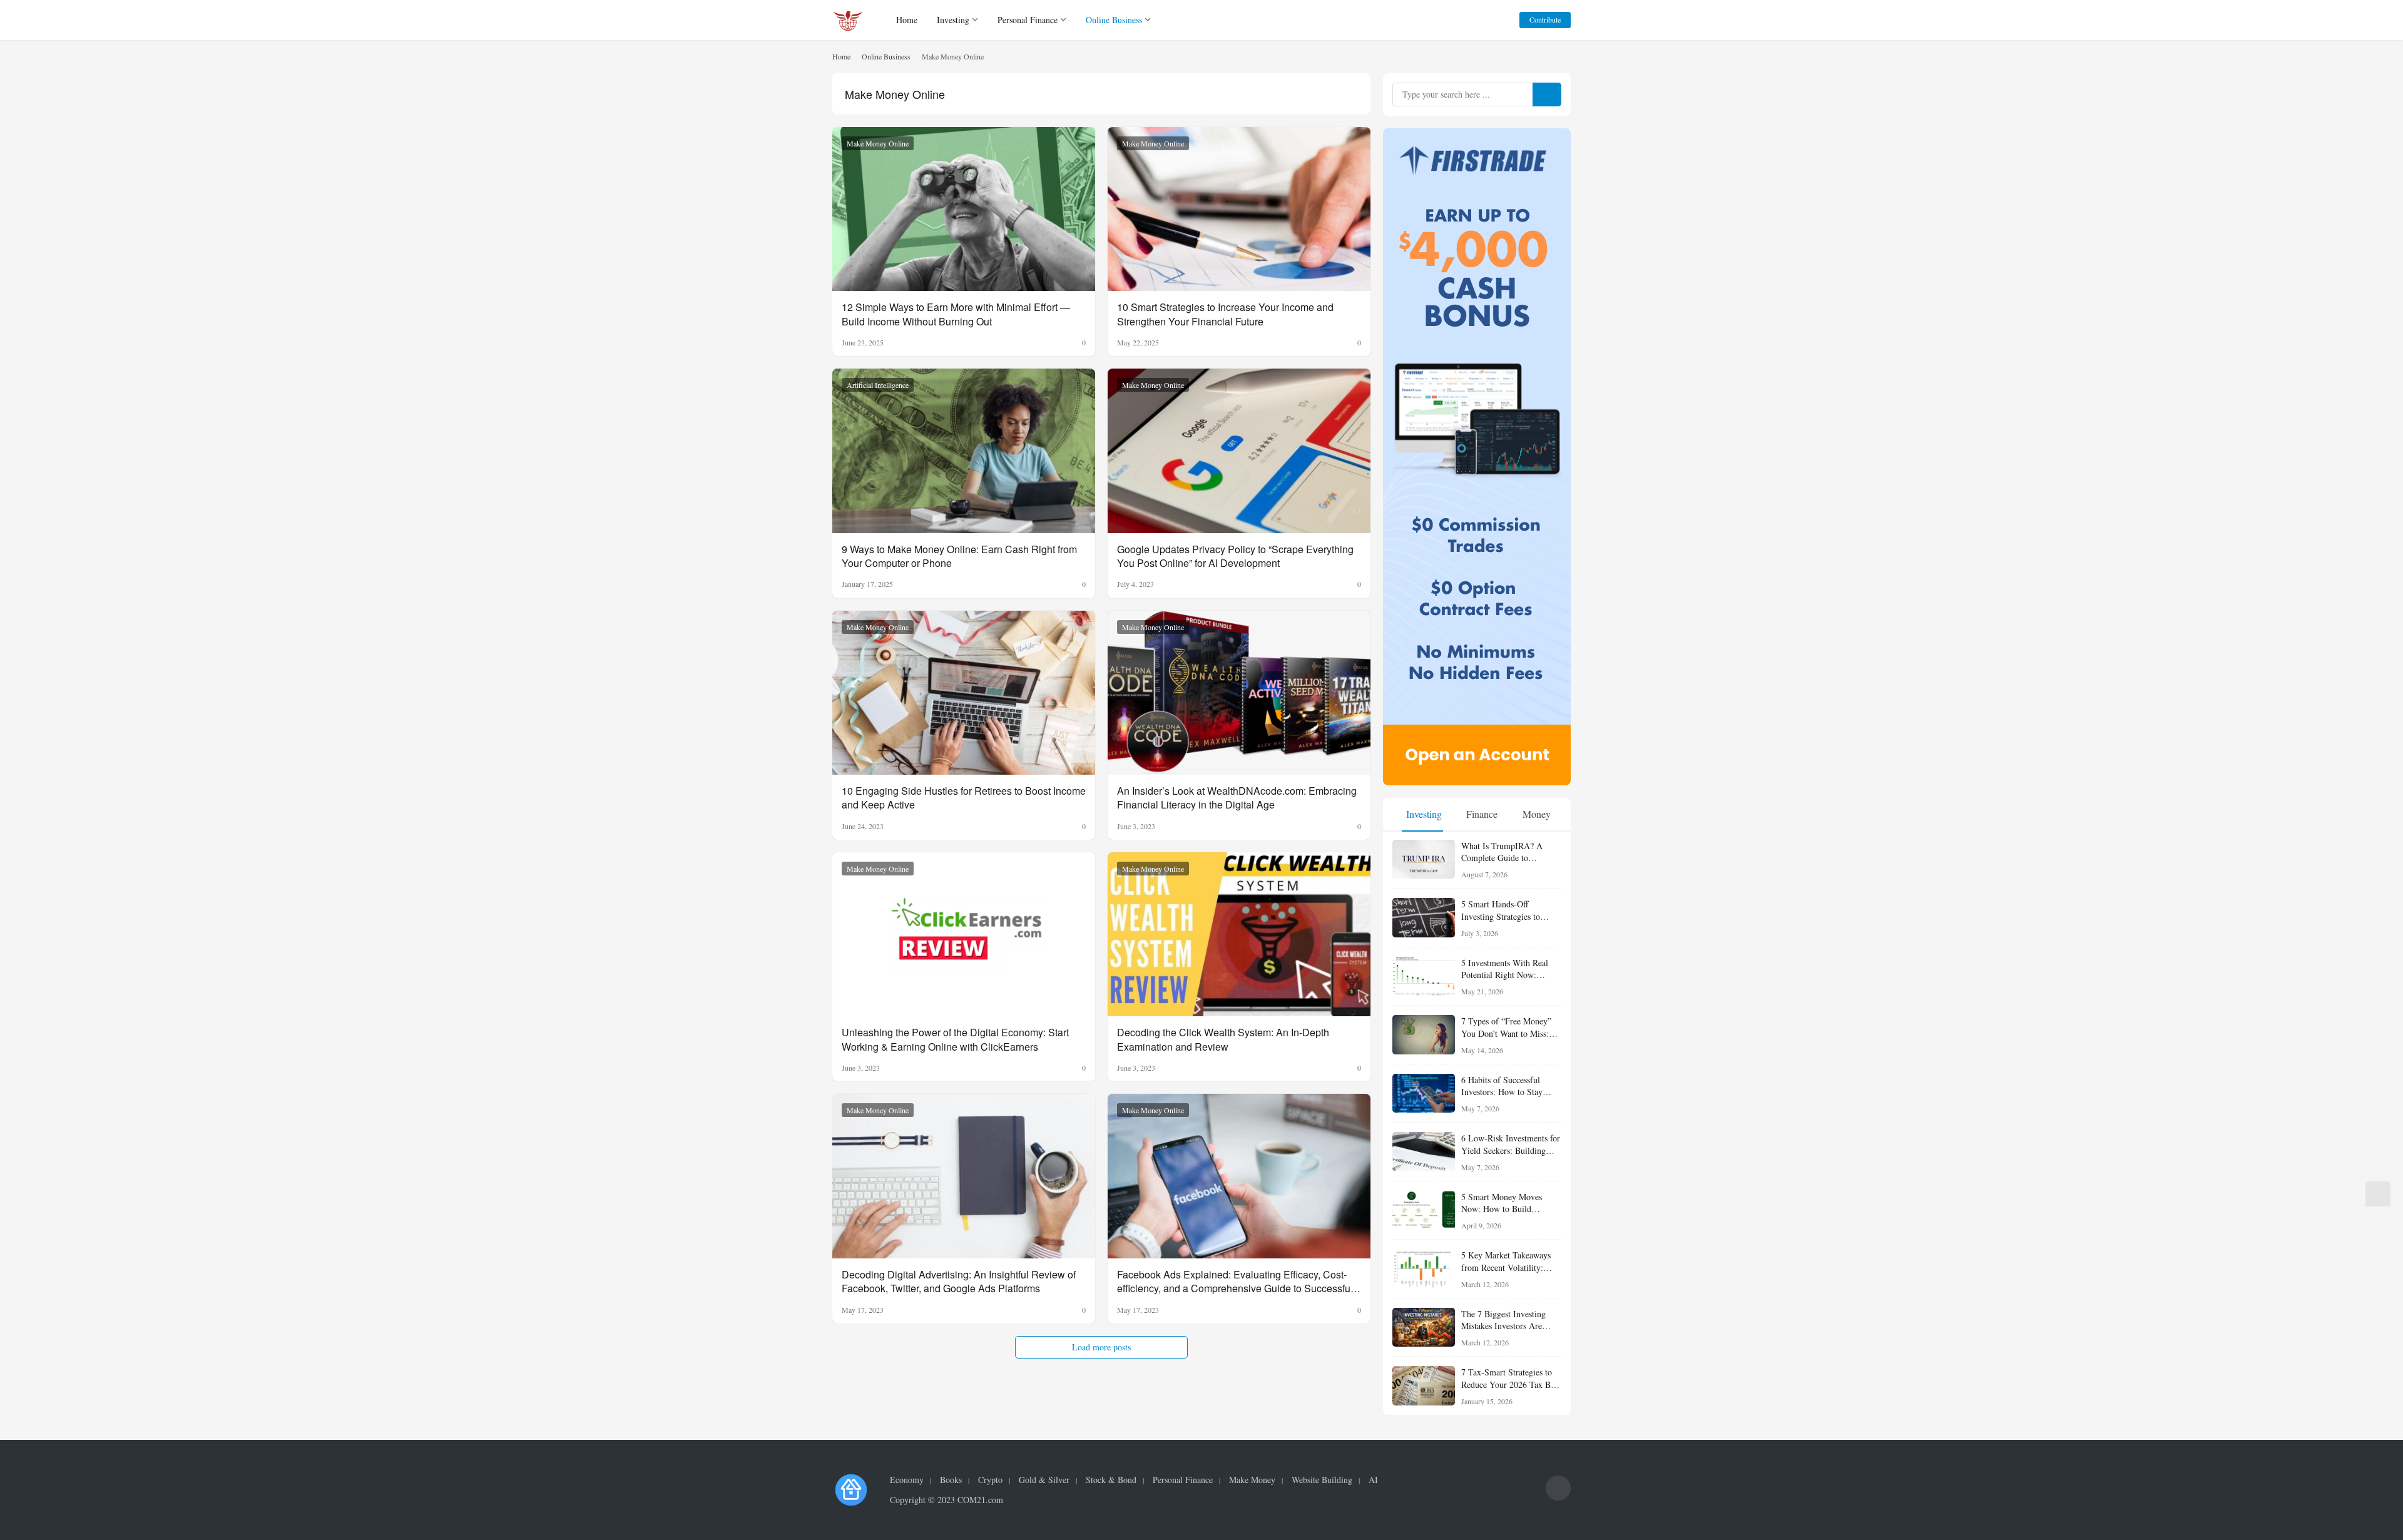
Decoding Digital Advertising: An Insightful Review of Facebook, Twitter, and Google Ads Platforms (959, 1282)
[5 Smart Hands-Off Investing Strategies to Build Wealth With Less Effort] (1424, 918)
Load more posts (1101, 1347)
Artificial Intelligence (878, 385)
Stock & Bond (1111, 1480)
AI (1373, 1480)
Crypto (990, 1480)
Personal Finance (1028, 20)
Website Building (1322, 1480)
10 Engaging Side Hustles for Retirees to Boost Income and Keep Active (964, 798)
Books (951, 1480)
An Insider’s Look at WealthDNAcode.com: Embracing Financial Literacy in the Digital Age (1237, 798)
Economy (907, 1480)
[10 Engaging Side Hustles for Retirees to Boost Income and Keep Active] (964, 693)
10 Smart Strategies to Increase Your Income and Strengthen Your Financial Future (1225, 314)
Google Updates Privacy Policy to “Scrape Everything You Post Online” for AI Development (1235, 556)
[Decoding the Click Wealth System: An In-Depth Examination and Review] (1239, 935)
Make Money (1252, 1480)
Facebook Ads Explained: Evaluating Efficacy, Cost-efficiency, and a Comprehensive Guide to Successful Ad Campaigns (1235, 1282)
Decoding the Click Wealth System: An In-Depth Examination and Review (1223, 1039)
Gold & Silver (1044, 1480)
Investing (953, 20)
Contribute (1545, 19)
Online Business (1114, 20)
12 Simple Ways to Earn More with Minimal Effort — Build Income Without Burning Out (956, 314)
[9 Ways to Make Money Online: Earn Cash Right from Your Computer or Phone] (964, 451)
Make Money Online (878, 143)
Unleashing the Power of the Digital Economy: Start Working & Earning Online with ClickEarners (955, 1039)
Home (907, 20)
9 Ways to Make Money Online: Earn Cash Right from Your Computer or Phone (959, 556)
